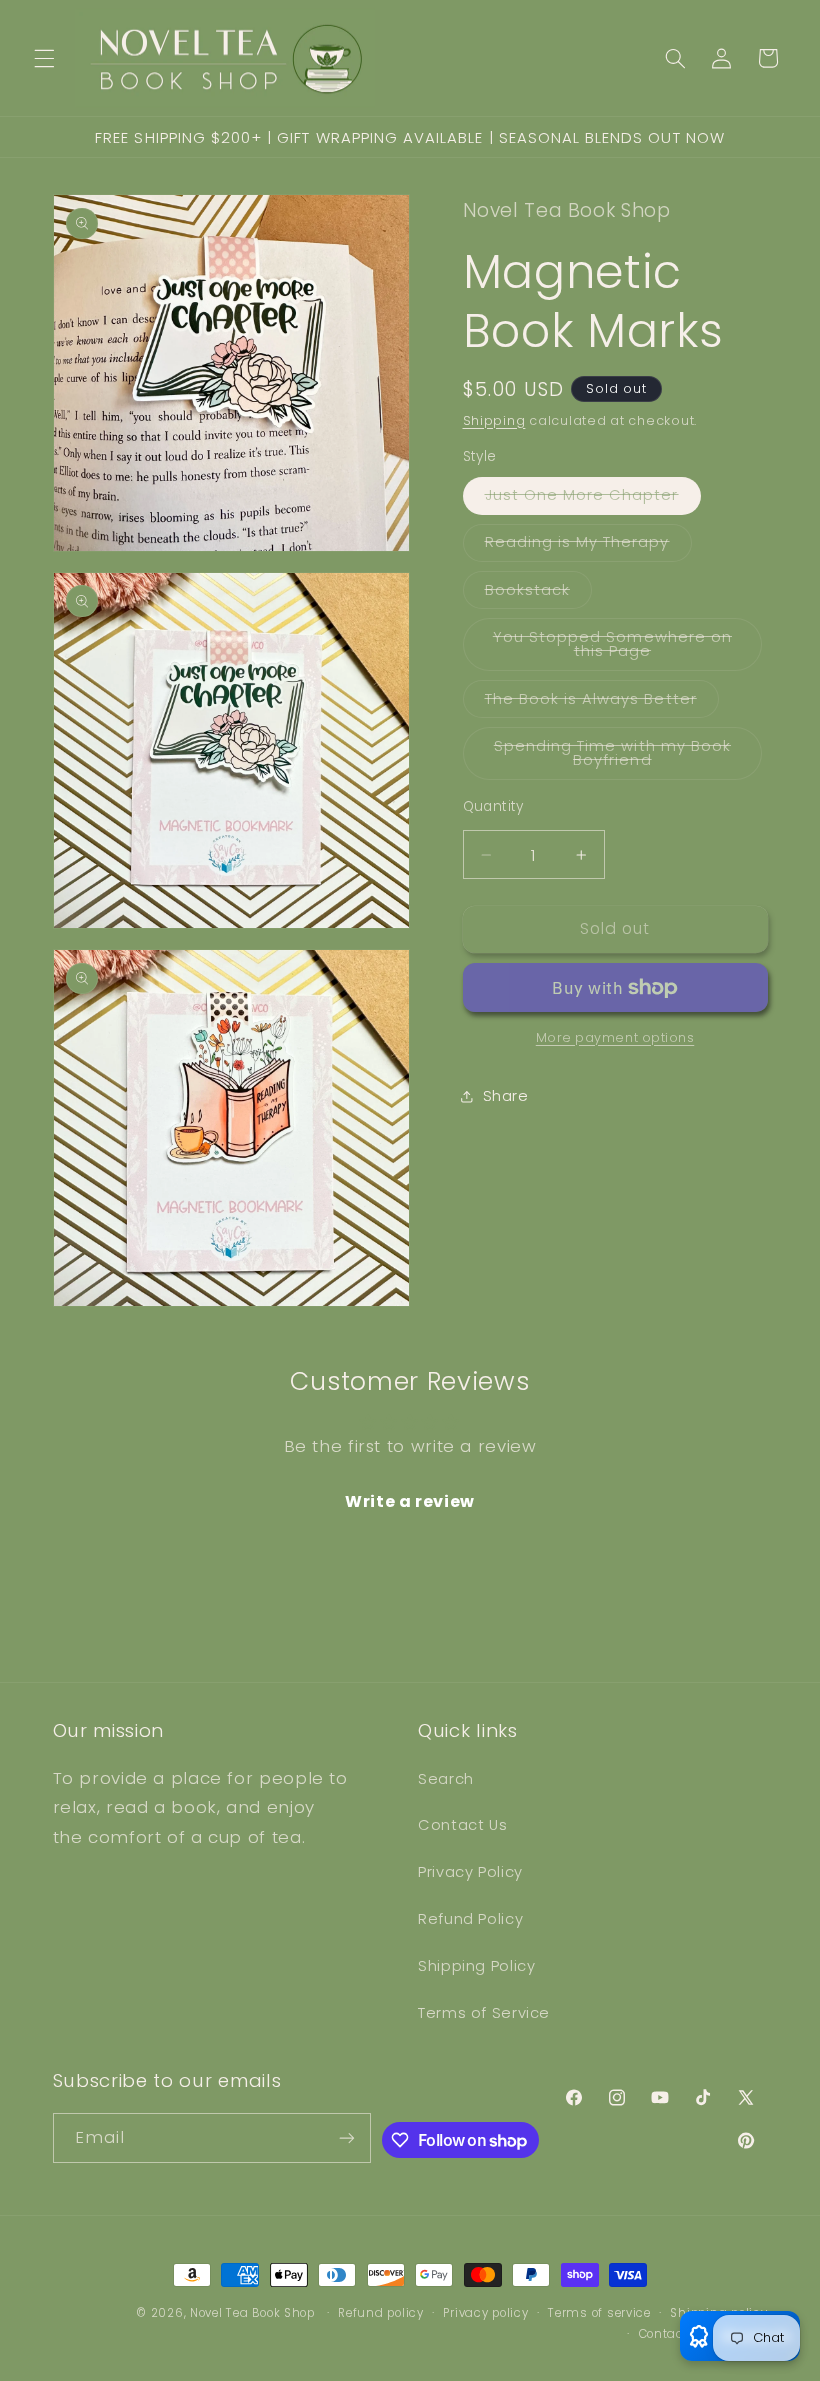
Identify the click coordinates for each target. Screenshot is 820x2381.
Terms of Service (484, 2013)
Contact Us (462, 1825)
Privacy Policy (470, 1872)
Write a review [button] (410, 1501)
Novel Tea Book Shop (252, 2313)
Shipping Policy (476, 1966)
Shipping (494, 420)
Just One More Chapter (593, 499)
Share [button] (506, 1096)
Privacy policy (485, 2313)
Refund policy (381, 2313)
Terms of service (599, 2313)
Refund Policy (470, 1919)
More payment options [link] (615, 1037)
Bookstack (538, 594)
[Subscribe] (347, 2137)
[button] (44, 58)
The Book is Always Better (602, 703)
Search (446, 1779)
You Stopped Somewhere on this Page (620, 648)
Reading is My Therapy (588, 546)
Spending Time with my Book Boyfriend (620, 757)
